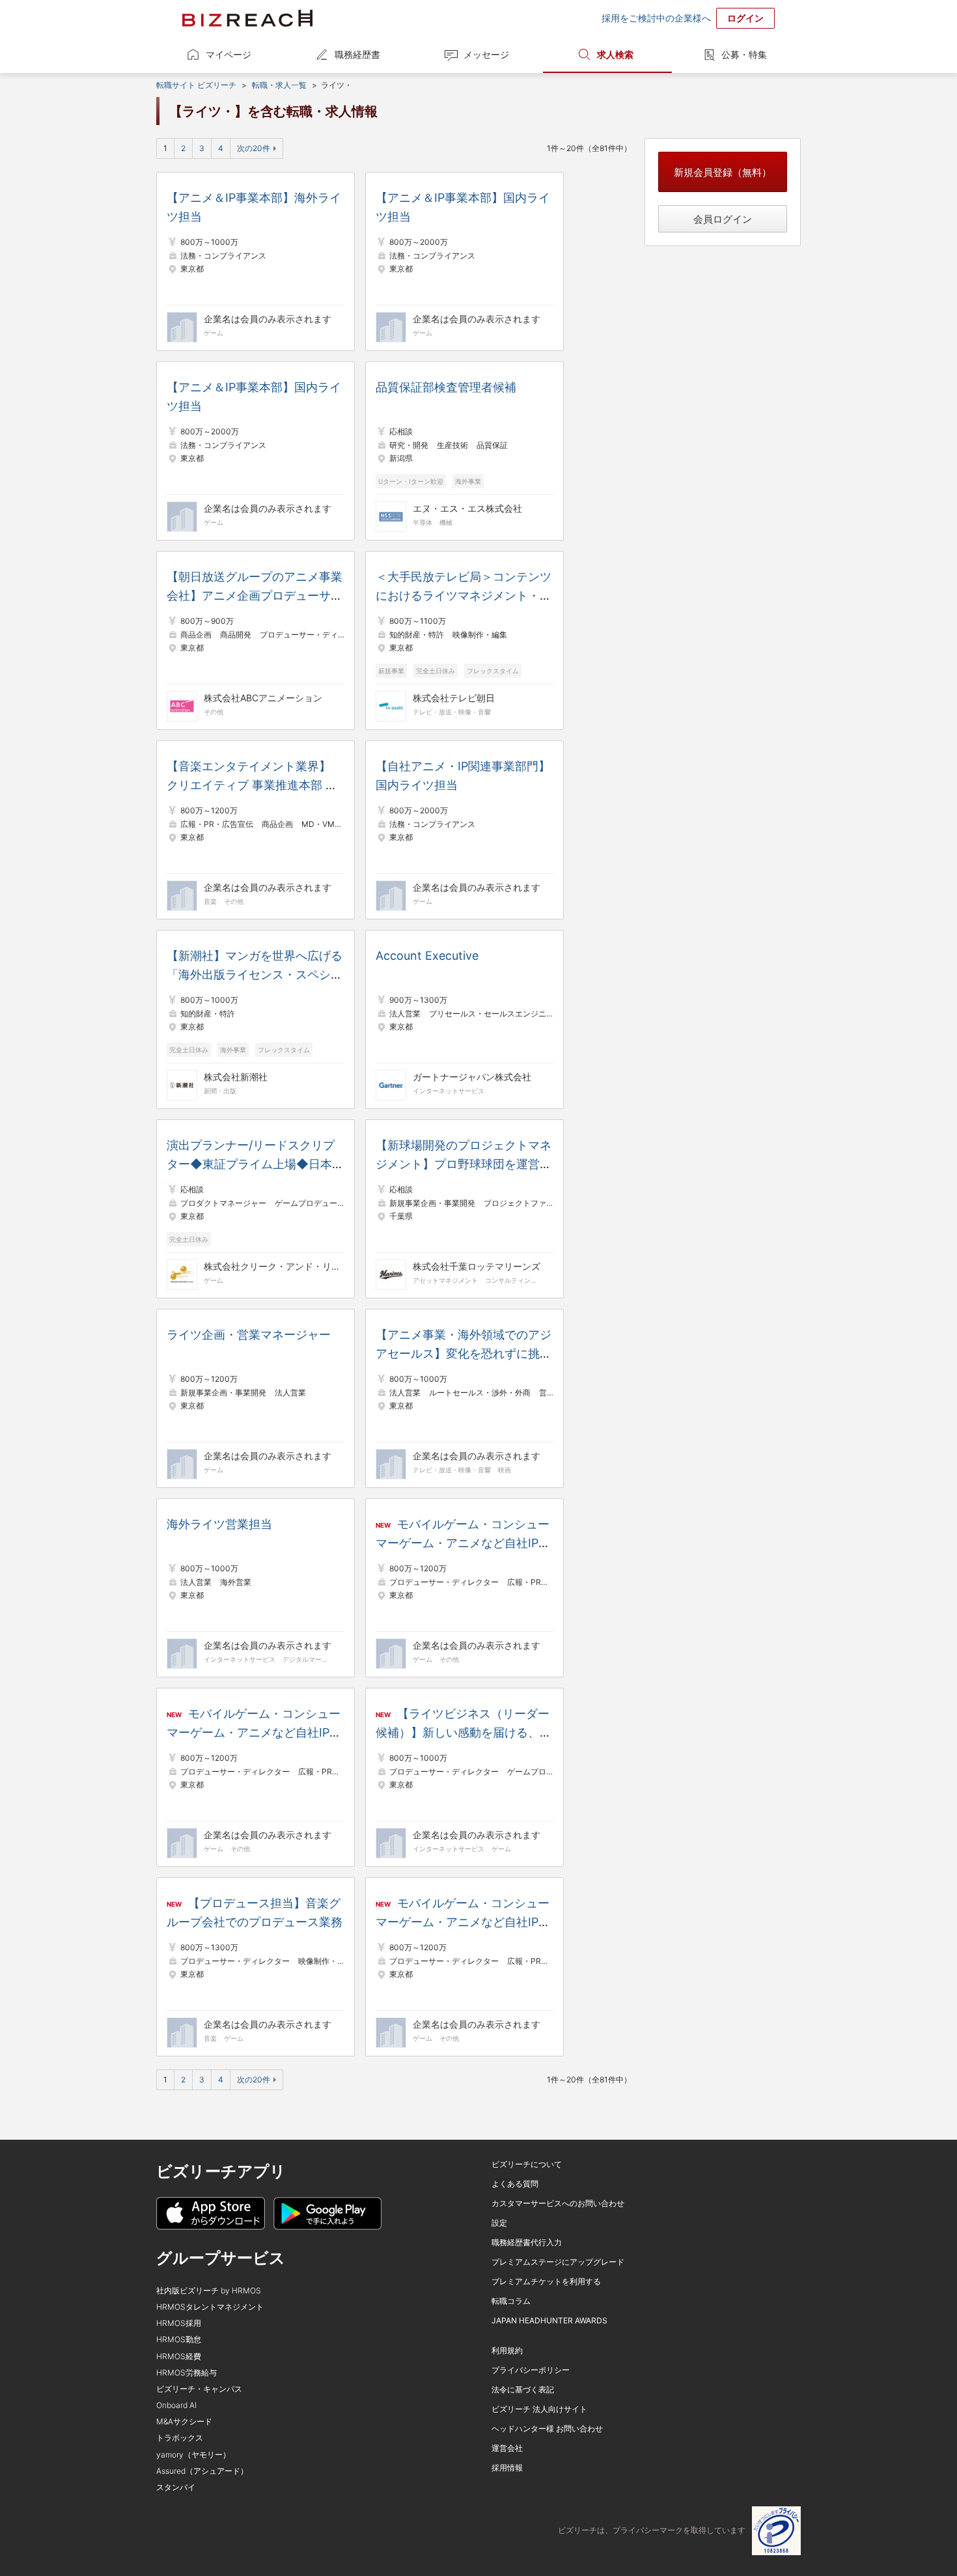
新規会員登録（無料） (723, 172)
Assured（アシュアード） (202, 2471)
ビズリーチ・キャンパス (199, 2389)
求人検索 (615, 54)
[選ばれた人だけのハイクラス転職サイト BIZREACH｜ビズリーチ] (247, 18)
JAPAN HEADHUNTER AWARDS (549, 2320)
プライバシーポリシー (531, 2370)
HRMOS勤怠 (179, 2339)
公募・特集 (744, 54)
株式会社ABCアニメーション (263, 698)
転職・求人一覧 (279, 85)
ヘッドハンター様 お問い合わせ (547, 2429)
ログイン (745, 18)
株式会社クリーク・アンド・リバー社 (272, 1266)
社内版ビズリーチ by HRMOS (209, 2290)
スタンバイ (176, 2487)
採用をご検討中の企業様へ (656, 18)
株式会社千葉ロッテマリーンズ (477, 1266)
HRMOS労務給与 (187, 2373)
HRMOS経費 (179, 2356)
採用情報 (507, 2468)
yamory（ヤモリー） (193, 2455)
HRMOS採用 (179, 2323)
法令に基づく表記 (523, 2389)
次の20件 (254, 148)
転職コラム (511, 2301)
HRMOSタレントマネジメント (210, 2307)
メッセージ (486, 54)
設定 (499, 2223)
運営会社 (507, 2448)
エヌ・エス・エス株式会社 (467, 508)
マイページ (229, 54)
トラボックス (180, 2438)
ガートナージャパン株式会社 (472, 1077)
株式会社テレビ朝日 (454, 698)
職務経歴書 (357, 54)
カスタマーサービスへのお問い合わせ (558, 2203)
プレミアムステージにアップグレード (558, 2262)
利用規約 (507, 2350)
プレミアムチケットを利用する (546, 2281)
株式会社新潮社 (236, 1077)
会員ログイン (723, 219)
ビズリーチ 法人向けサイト (539, 2409)
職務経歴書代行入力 (527, 2242)
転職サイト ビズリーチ (196, 85)
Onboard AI (176, 2405)
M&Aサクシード (184, 2421)
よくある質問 (515, 2184)
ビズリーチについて (527, 2164)
